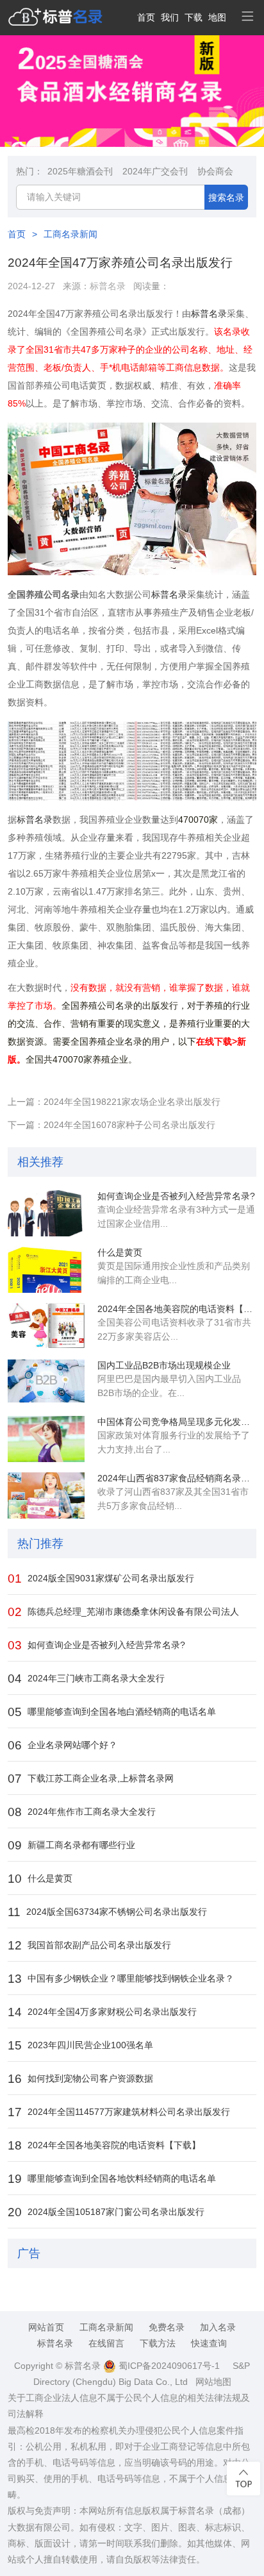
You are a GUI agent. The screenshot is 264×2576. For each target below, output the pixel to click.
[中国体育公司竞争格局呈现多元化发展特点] (46, 1439)
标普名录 (108, 286)
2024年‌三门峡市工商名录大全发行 (86, 1679)
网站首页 (46, 2327)
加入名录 (218, 2327)
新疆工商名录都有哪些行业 (71, 1845)
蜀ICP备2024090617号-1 (168, 2366)
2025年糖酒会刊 (80, 171)
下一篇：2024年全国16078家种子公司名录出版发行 (111, 1125)
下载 (194, 17)
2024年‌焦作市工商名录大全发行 (82, 1812)
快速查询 (209, 2343)
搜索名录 (226, 198)
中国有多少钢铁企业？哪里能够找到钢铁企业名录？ (121, 1979)
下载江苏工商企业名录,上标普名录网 (91, 1779)
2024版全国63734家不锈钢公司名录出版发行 (107, 1912)
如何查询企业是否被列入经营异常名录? (176, 1196)
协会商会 (215, 171)
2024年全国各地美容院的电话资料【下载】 (177, 1309)
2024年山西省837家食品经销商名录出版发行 (177, 1478)
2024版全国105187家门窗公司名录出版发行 (106, 2212)
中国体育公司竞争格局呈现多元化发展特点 (177, 1422)
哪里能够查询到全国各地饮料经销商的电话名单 (112, 2179)
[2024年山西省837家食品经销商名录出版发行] (46, 1495)
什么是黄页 (120, 1252)
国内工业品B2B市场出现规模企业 (164, 1365)
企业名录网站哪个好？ (62, 1745)
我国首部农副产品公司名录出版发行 (89, 1945)
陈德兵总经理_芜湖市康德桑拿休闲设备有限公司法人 (123, 1612)
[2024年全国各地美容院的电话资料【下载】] (46, 1326)
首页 (146, 17)
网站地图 (213, 2382)
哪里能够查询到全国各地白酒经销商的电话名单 (112, 1712)
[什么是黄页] (46, 1270)
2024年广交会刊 (155, 171)
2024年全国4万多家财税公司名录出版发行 (102, 2012)
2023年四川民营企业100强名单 (80, 2045)
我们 (170, 17)
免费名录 (167, 2327)
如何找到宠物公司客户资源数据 (80, 2079)
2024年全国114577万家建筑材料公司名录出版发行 (119, 2112)
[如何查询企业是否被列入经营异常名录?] (46, 1213)
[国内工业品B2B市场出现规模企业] (46, 1383)
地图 (217, 17)
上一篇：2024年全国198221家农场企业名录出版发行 (114, 1102)
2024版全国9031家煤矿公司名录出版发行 (101, 1578)
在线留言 (106, 2343)
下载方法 (158, 2343)
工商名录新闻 (70, 234)
